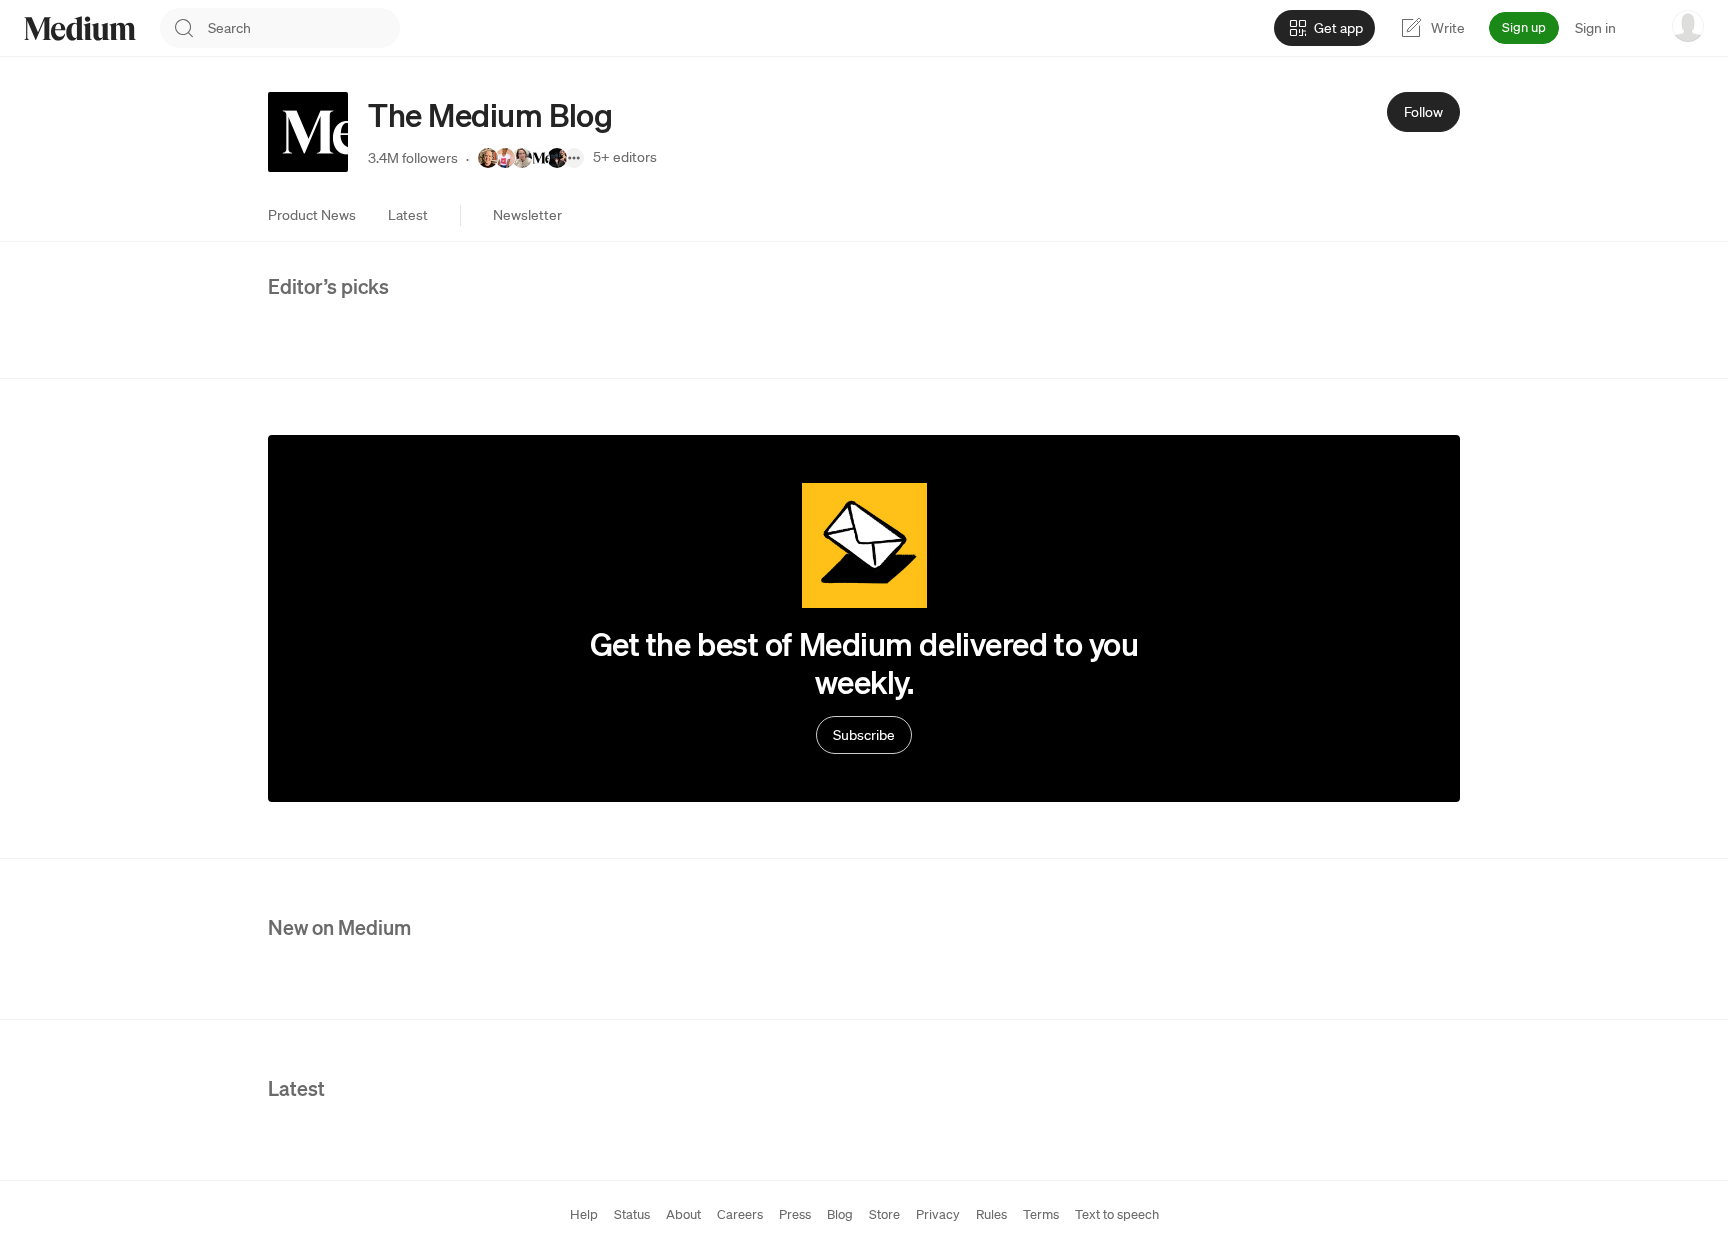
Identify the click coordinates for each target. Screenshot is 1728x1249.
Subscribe (864, 735)
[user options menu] (1688, 26)
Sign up (1524, 27)
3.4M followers (413, 158)
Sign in (1595, 28)
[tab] (312, 215)
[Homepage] (80, 28)
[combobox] (304, 28)
